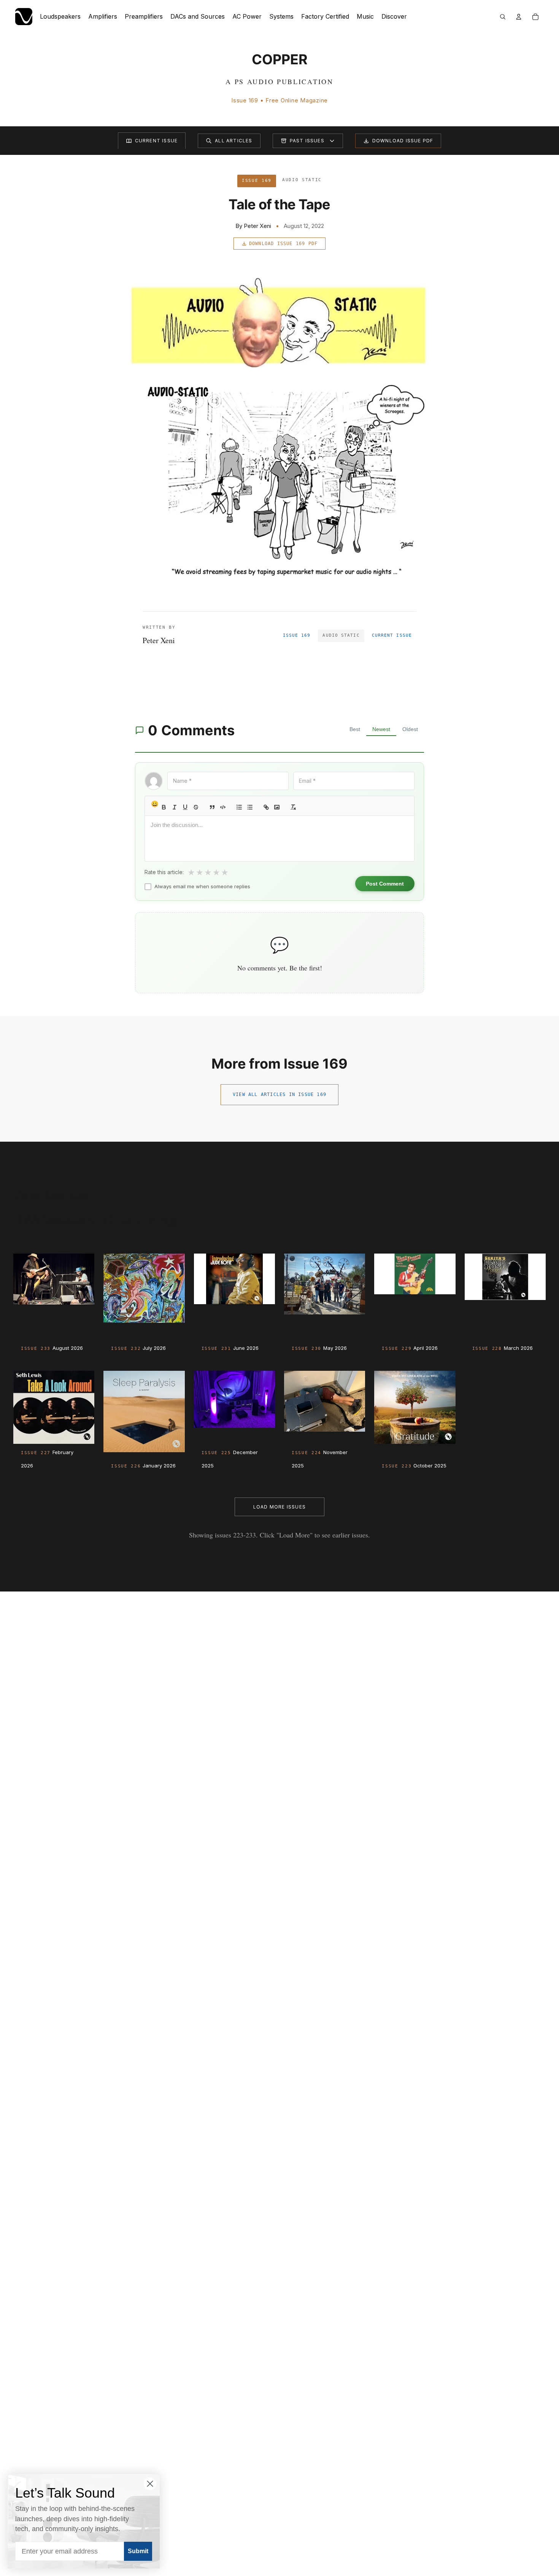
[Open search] (503, 17)
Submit (138, 2551)
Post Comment (385, 884)
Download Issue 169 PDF (283, 244)
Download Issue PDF (403, 141)
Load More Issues (279, 1507)
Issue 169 (297, 635)
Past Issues (307, 141)
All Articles (233, 141)
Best (355, 729)
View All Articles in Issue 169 (279, 1094)
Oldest (410, 729)
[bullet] (250, 807)
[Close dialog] (150, 2484)
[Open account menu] (519, 17)
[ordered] (239, 807)
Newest (381, 729)
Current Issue (156, 141)
